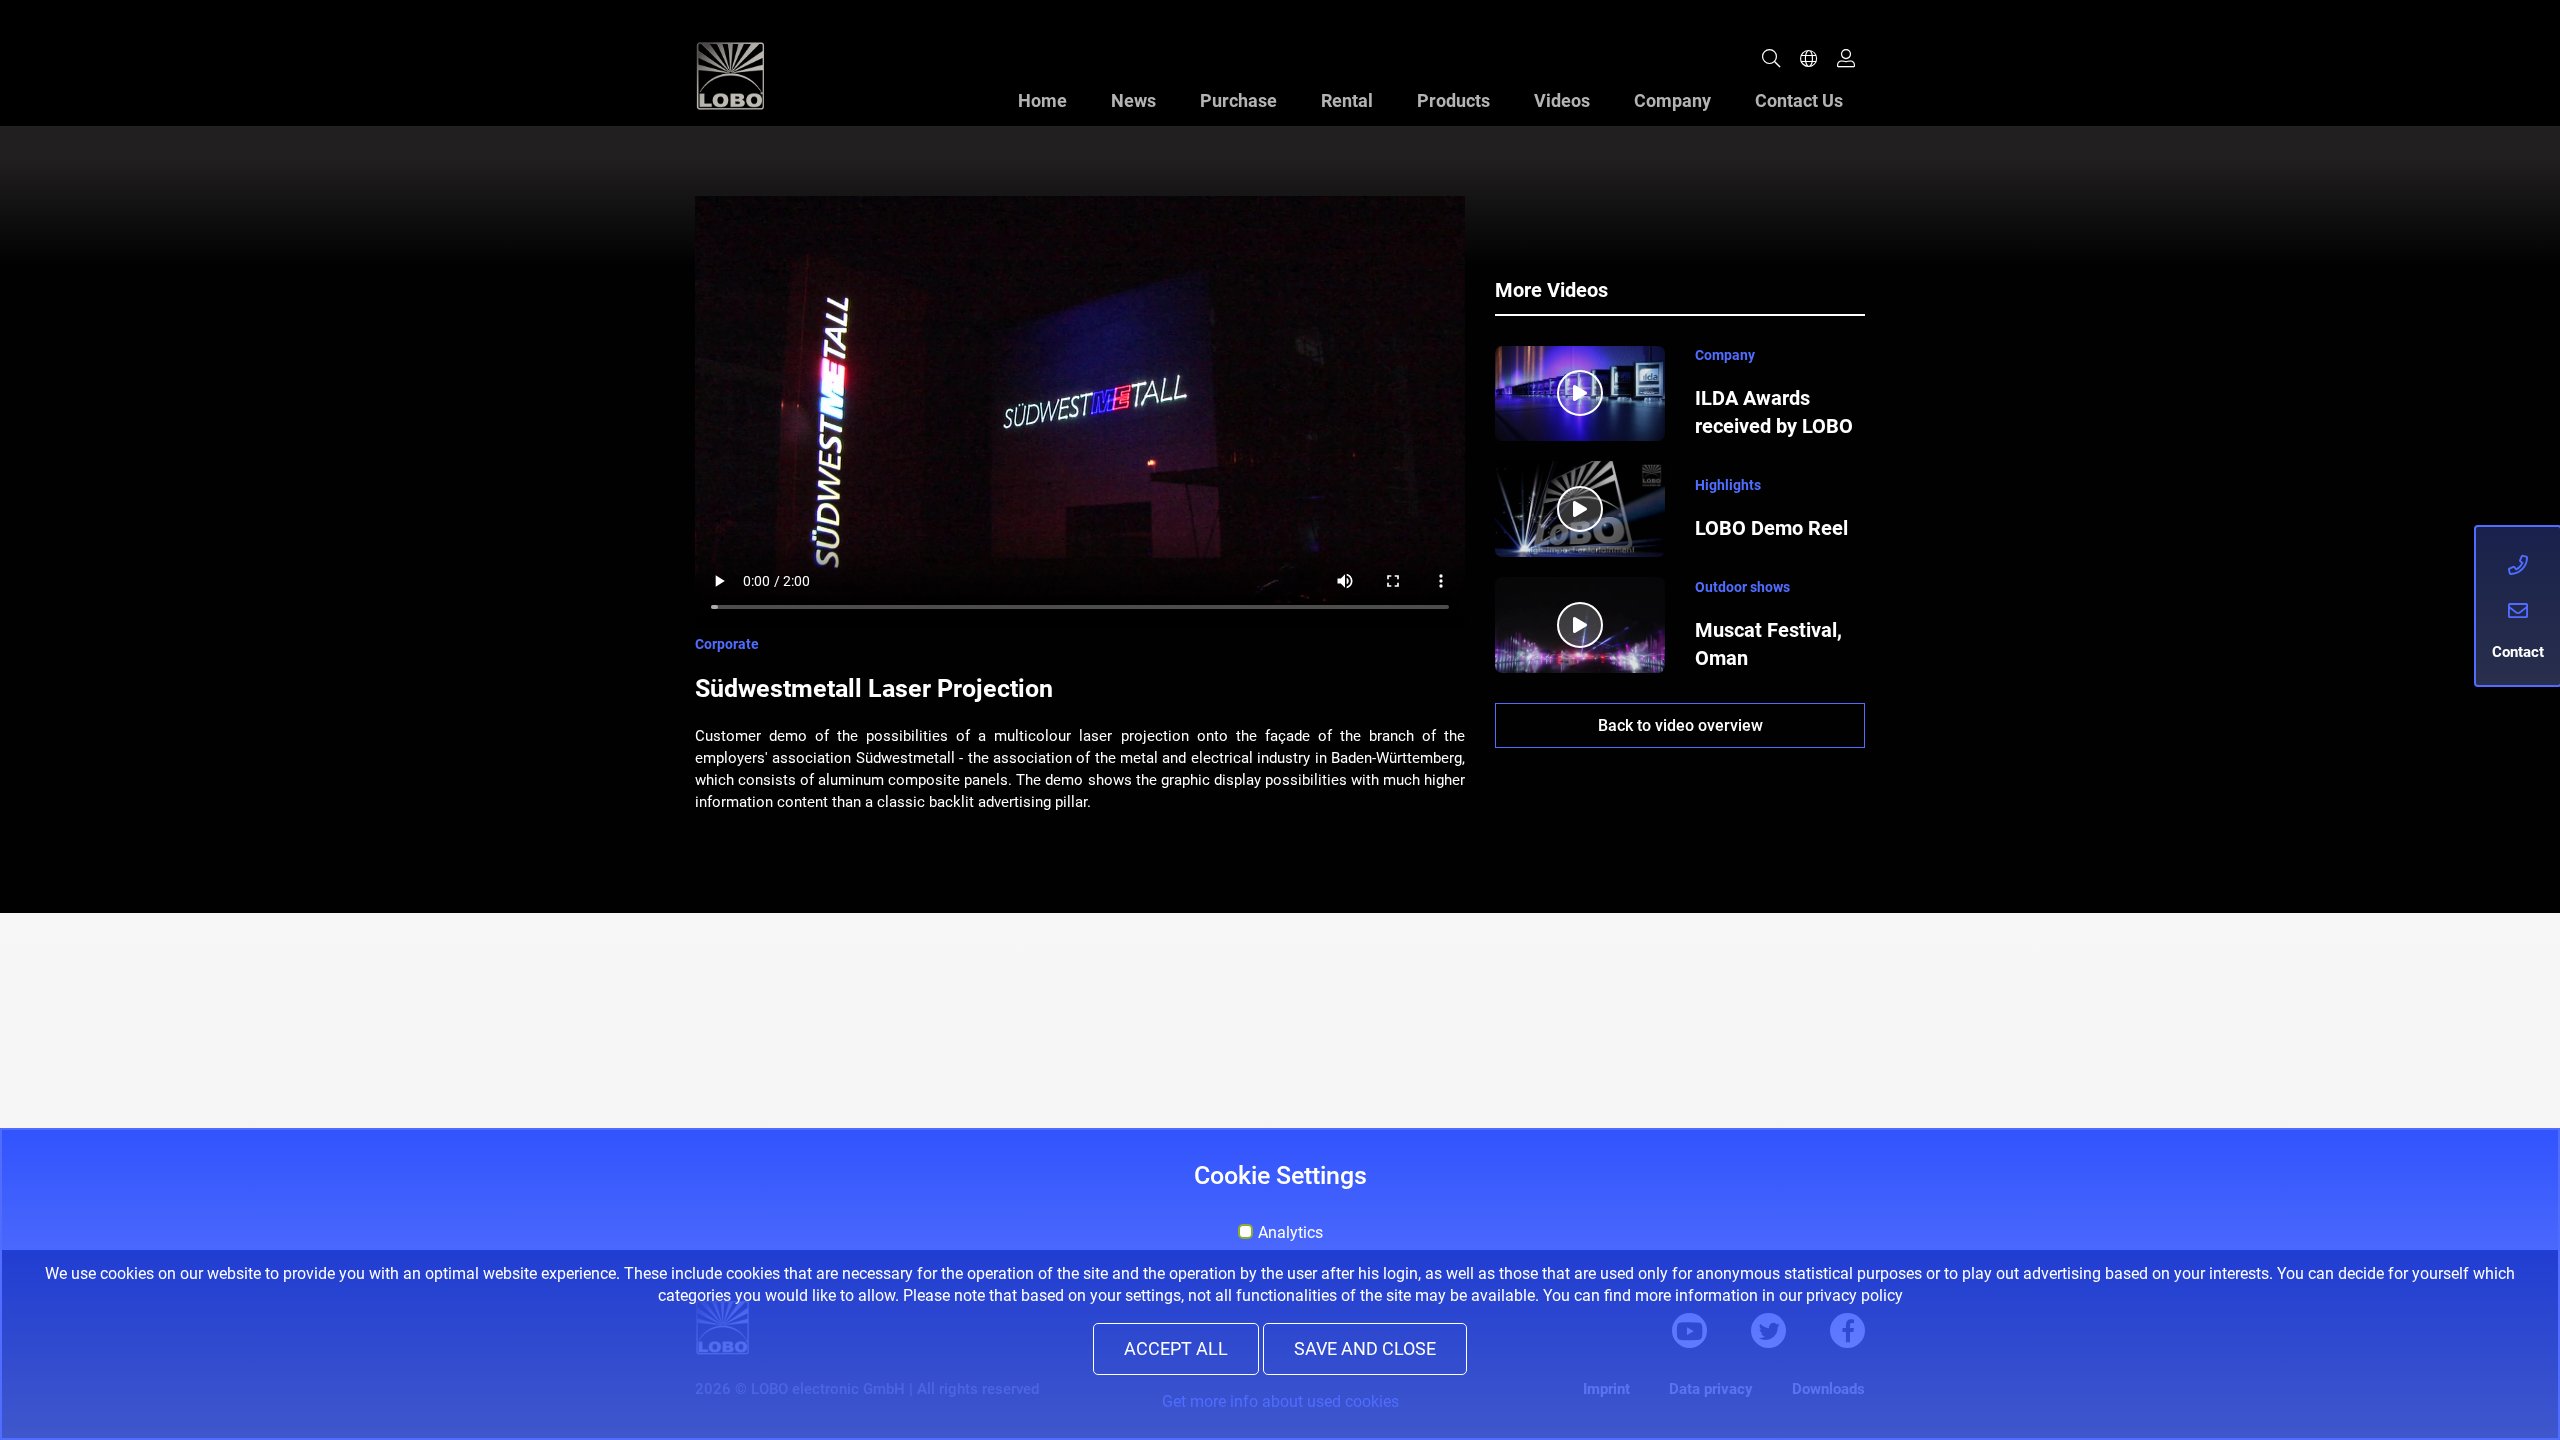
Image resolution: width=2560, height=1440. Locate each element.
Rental (1347, 100)
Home (1042, 100)
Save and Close (1365, 1349)
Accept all (1176, 1349)
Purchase (1238, 100)
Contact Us (1799, 100)
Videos (1562, 100)
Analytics (1290, 1233)
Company (1672, 100)
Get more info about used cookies (1280, 1401)
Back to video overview (1680, 725)
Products (1453, 100)
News (1133, 100)
